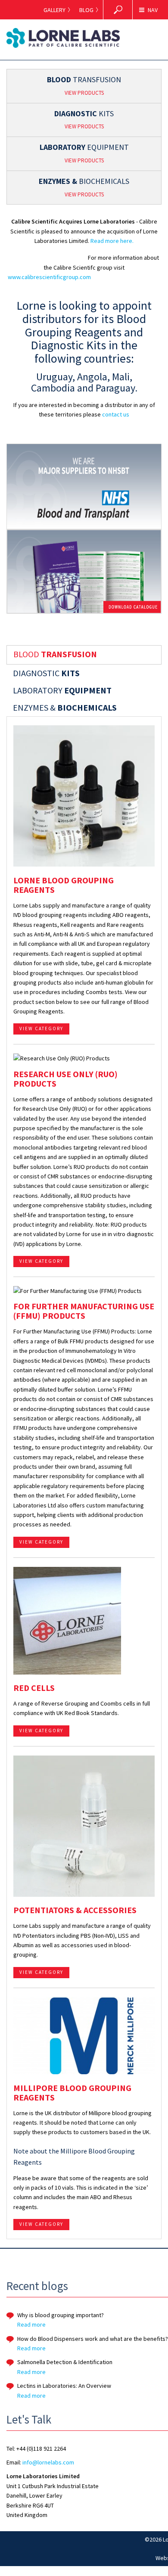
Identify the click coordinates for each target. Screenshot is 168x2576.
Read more (31, 2324)
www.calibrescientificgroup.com (49, 277)
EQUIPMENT (84, 153)
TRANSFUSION (84, 85)
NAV (153, 10)
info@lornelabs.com (48, 2462)
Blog (86, 10)
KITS (84, 120)
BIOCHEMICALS (84, 187)
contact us (116, 414)
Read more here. (112, 241)
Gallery (54, 10)
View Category (41, 1029)
